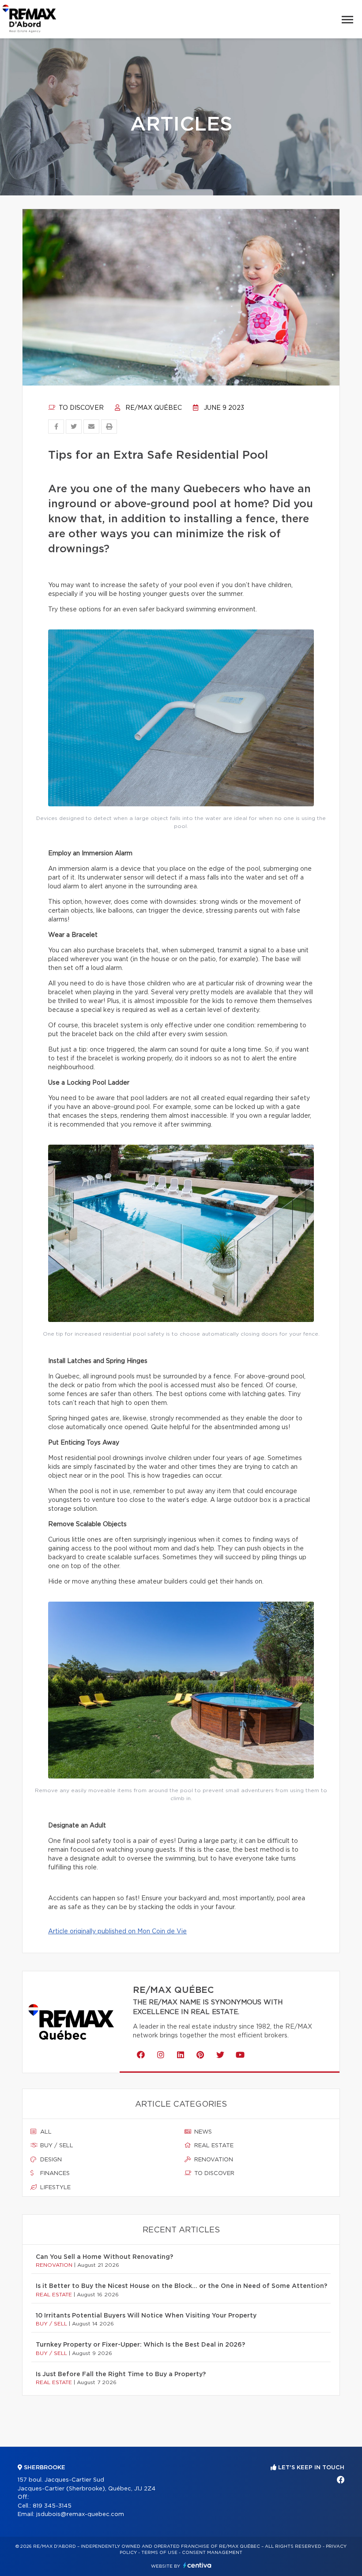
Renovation (213, 2160)
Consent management (212, 2553)
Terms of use (159, 2553)
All (45, 2132)
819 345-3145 (52, 2506)
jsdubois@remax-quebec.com (80, 2514)
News (202, 2132)
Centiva (197, 2565)
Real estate (213, 2146)
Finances (54, 2173)
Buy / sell (56, 2146)
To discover (80, 408)
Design (50, 2160)
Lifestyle (55, 2188)
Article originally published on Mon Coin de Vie (117, 1932)
